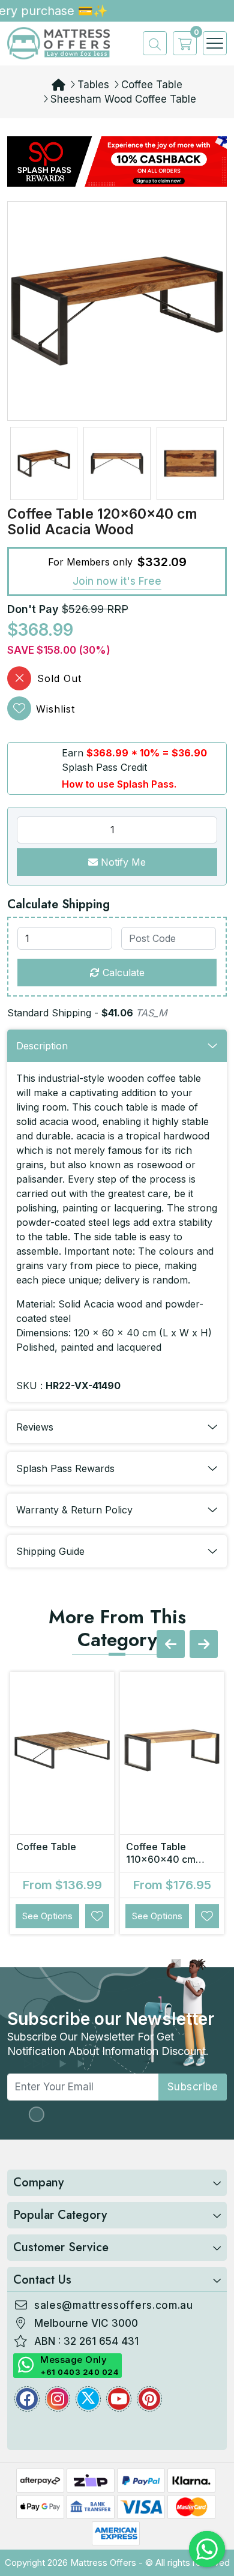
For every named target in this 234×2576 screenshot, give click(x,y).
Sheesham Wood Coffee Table (123, 99)
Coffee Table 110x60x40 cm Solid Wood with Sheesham (163, 1866)
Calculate (122, 973)
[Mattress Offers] (58, 43)
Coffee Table (152, 85)
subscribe (193, 2087)
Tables (93, 85)
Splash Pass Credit (104, 767)
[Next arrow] (204, 1644)
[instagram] (58, 2399)
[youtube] (119, 2399)
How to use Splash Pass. (119, 784)
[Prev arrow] (171, 1644)
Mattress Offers (103, 2562)
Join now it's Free (117, 581)
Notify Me (122, 862)
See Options (47, 1916)
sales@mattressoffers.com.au (114, 2305)
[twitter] (88, 2399)
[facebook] (27, 2399)
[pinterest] (149, 2399)
